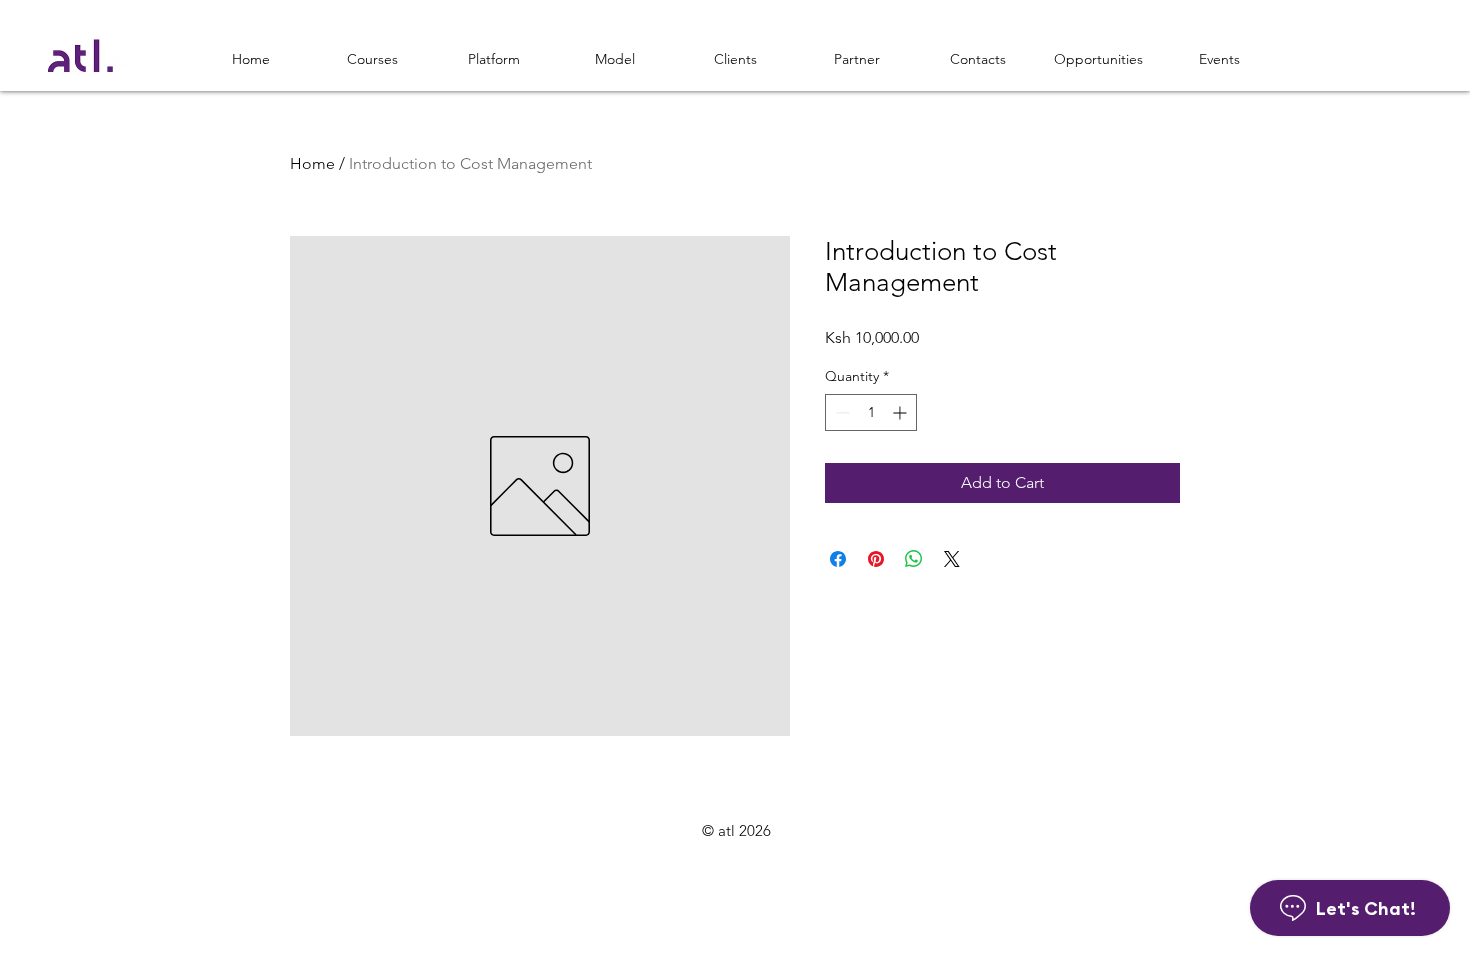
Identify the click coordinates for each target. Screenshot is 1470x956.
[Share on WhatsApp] (914, 559)
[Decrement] (840, 412)
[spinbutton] (871, 412)
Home (312, 163)
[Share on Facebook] (838, 559)
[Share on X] (952, 559)
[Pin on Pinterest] (876, 559)
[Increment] (901, 412)
